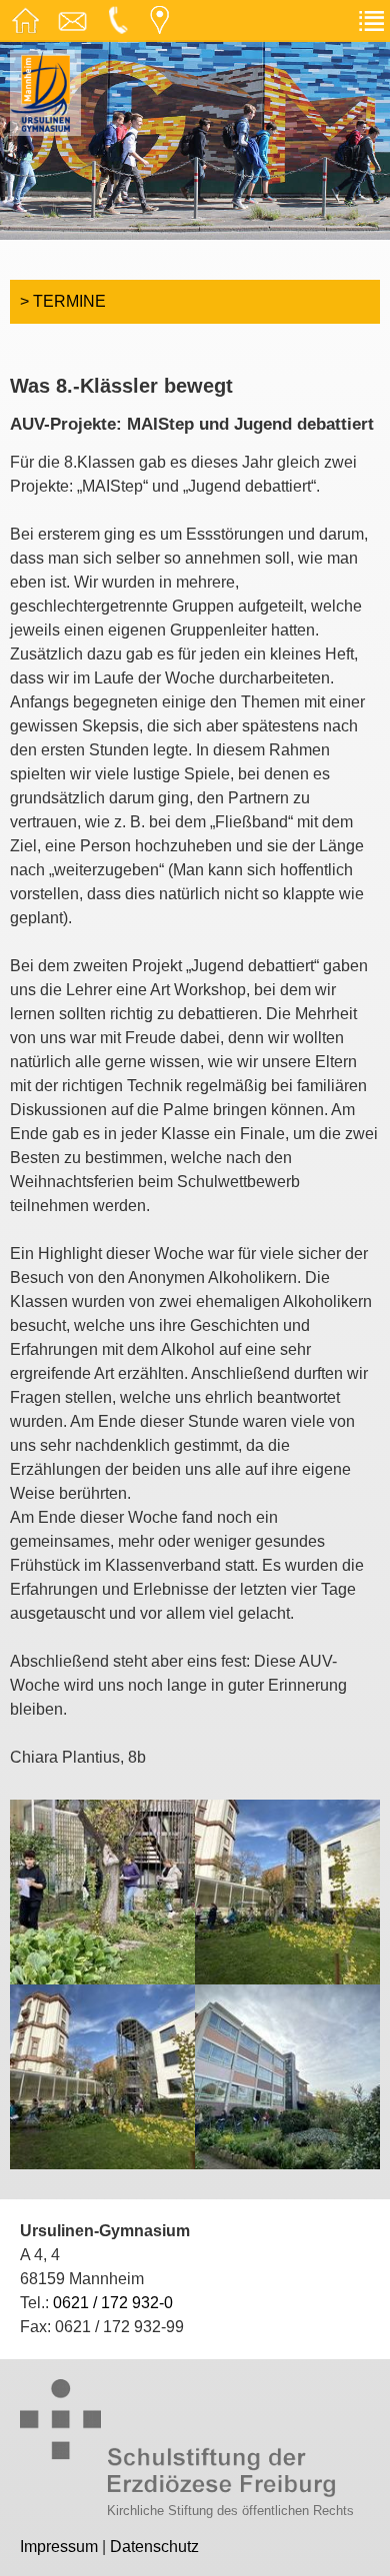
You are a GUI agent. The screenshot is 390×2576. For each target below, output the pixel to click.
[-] (102, 1890)
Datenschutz (154, 2547)
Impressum (59, 2547)
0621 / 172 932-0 (113, 2303)
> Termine (63, 301)
